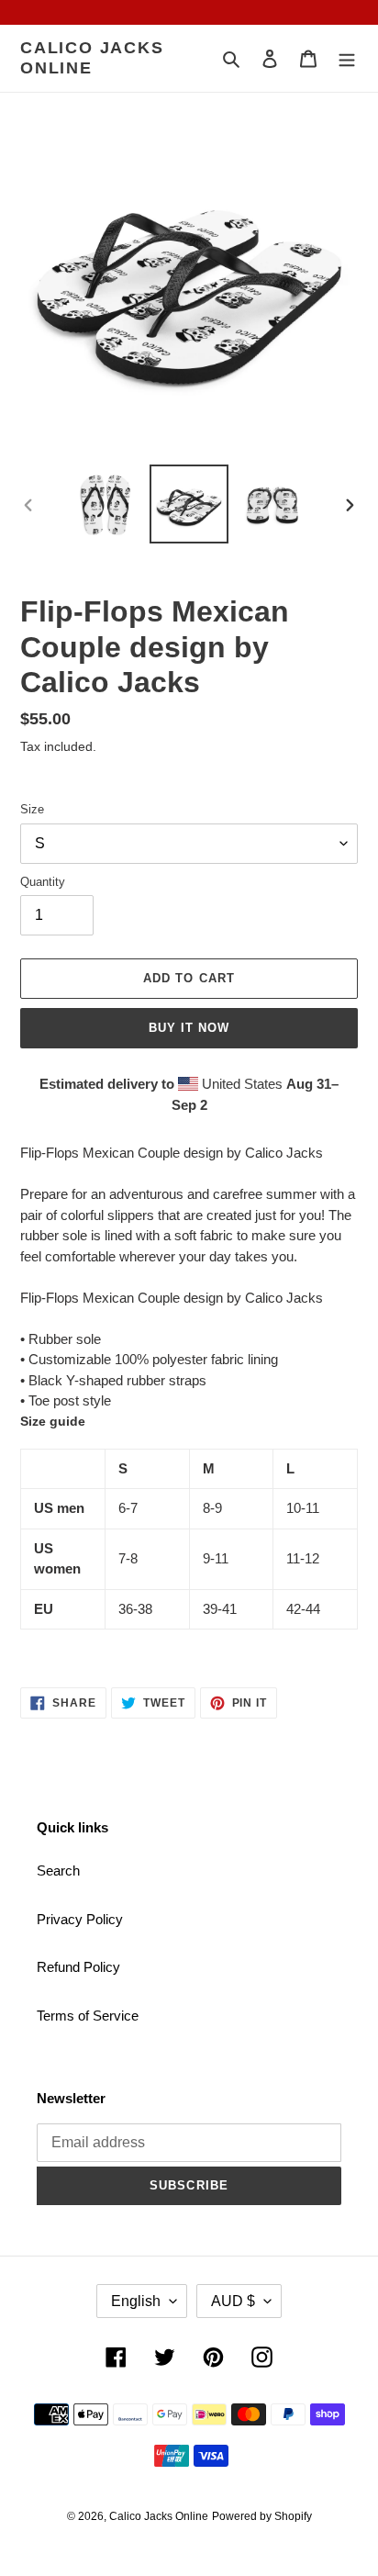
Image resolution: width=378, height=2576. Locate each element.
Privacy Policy (80, 1919)
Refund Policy (78, 1967)
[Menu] (347, 58)
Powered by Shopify (262, 2516)
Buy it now (189, 1028)
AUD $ (233, 2301)
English (136, 2301)
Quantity (43, 882)
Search (58, 1870)
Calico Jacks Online (92, 58)
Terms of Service (88, 2016)
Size (32, 809)
